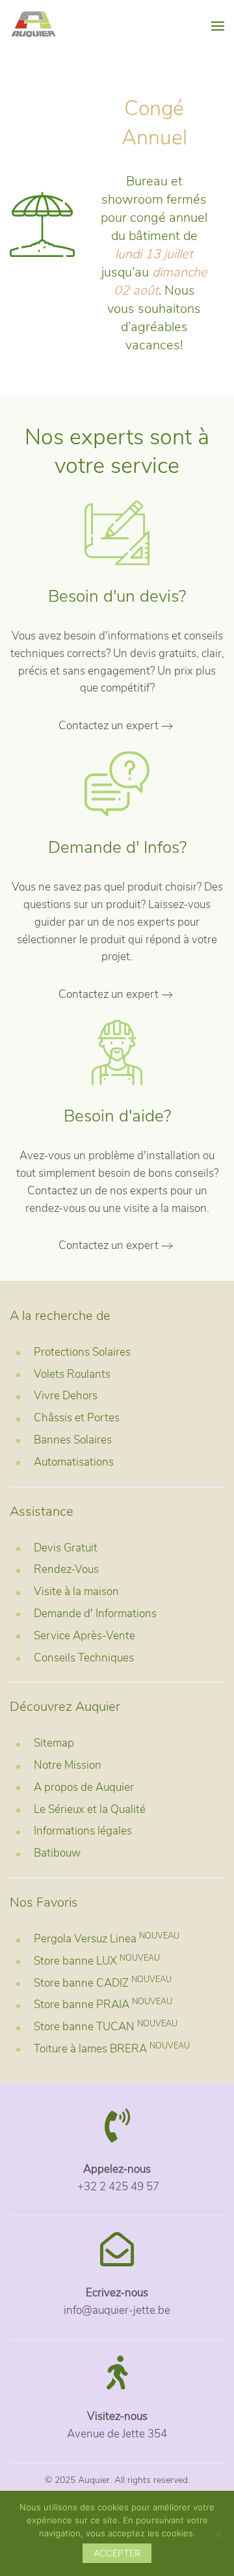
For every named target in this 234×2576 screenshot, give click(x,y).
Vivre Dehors (66, 1396)
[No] (218, 2534)
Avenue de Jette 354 (117, 2434)
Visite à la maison (76, 1591)
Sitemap (54, 1743)
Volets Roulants (72, 1374)
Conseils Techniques (84, 1658)
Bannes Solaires (73, 1440)
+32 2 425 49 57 (117, 2187)
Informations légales (83, 1831)
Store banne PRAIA (103, 2005)
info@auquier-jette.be (117, 2310)
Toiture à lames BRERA (112, 2049)
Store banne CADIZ (103, 1983)
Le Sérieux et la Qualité (90, 1809)
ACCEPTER (117, 2553)
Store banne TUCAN (106, 2027)
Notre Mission (68, 1765)
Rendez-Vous (66, 1569)
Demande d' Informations (95, 1614)
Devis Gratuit (66, 1548)
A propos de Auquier (84, 1787)
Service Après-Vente (84, 1636)
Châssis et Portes (77, 1418)
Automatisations (74, 1462)
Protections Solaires (82, 1352)
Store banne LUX (97, 1961)
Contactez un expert (109, 726)
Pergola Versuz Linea (107, 1939)
